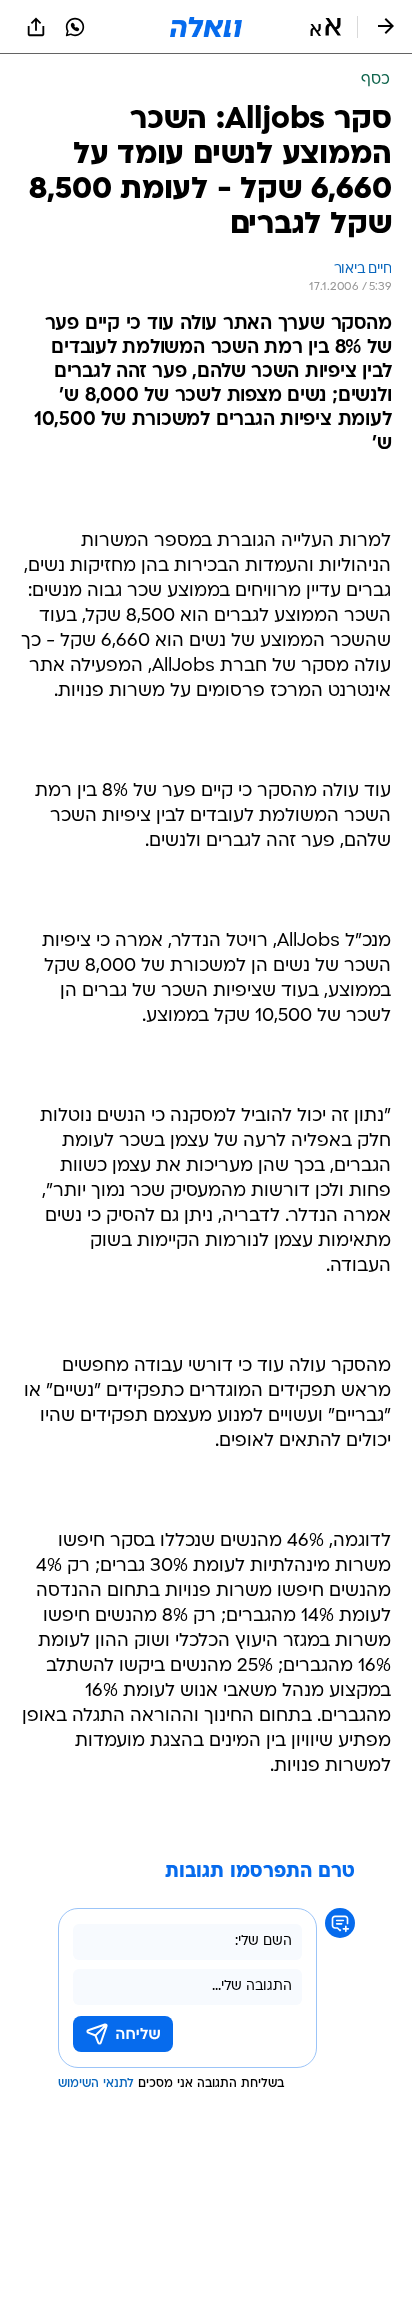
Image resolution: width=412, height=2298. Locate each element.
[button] (325, 27)
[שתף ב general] (36, 27)
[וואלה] (206, 27)
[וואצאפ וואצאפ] (75, 27)
